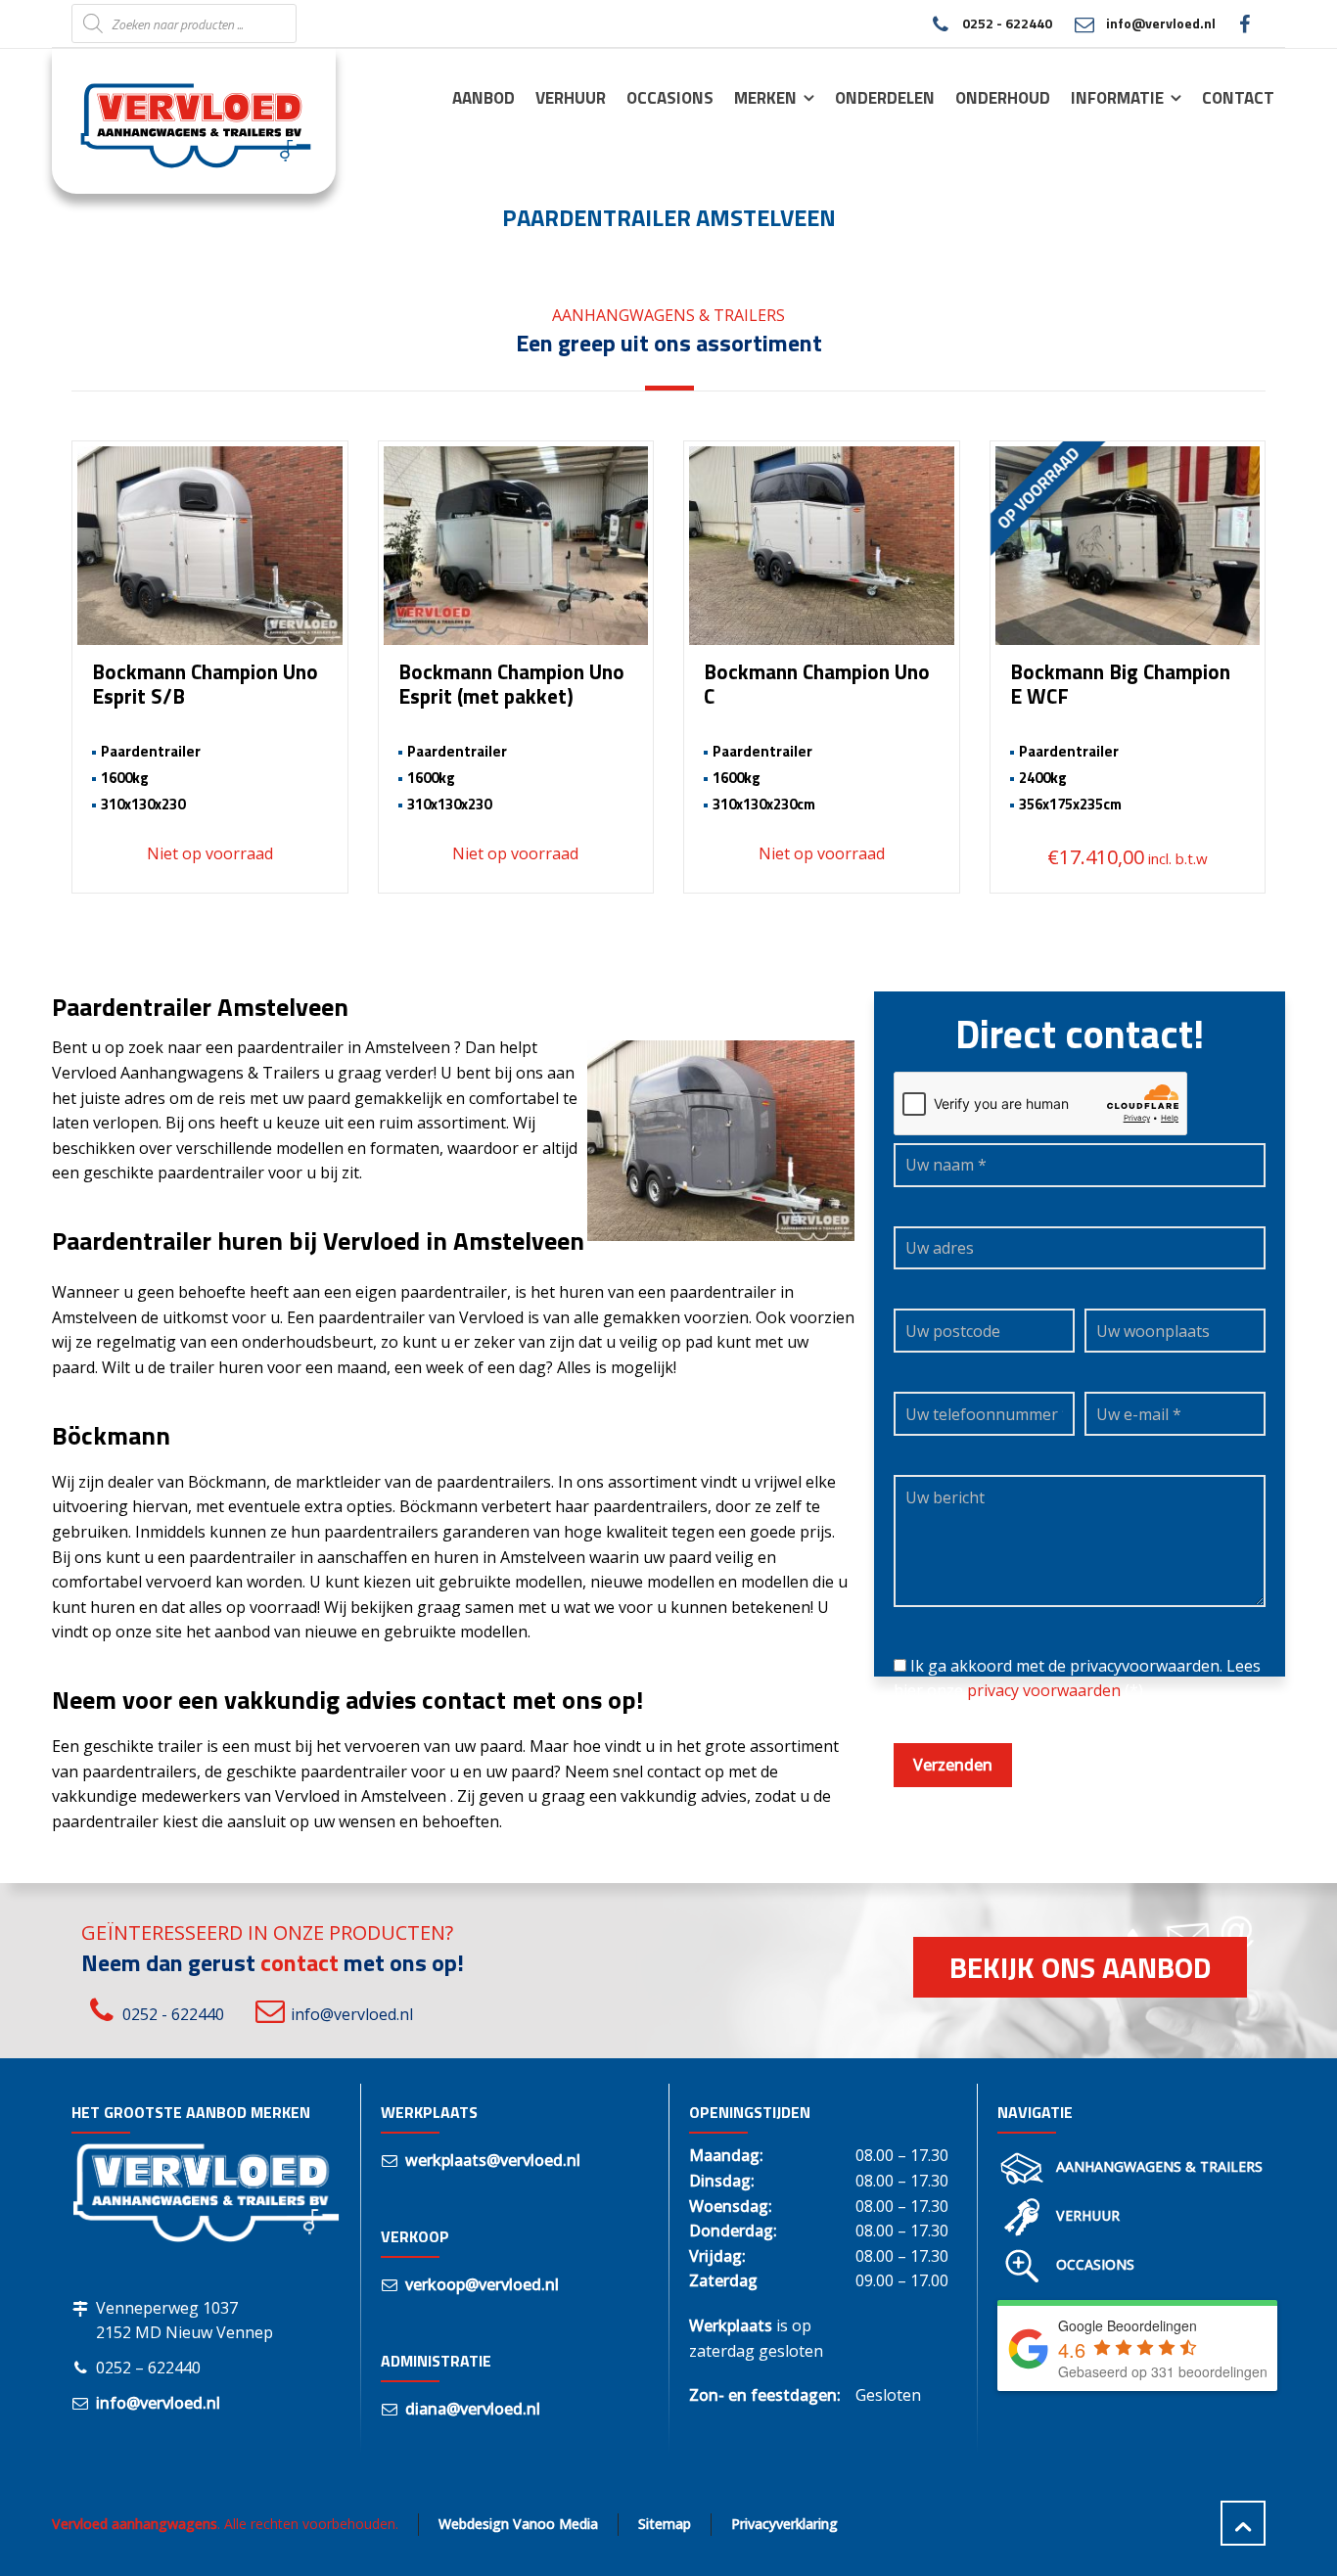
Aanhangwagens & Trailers (1159, 2166)
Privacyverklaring (784, 2524)
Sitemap (665, 2524)
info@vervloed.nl (1161, 23)
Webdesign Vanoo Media (518, 2524)
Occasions (1095, 2264)
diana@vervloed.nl (473, 2409)
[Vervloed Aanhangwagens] (182, 120)
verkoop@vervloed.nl (482, 2284)
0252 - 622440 (1007, 23)
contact (300, 1962)
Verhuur (1088, 2215)
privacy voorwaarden (1044, 1690)
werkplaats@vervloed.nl (493, 2160)
